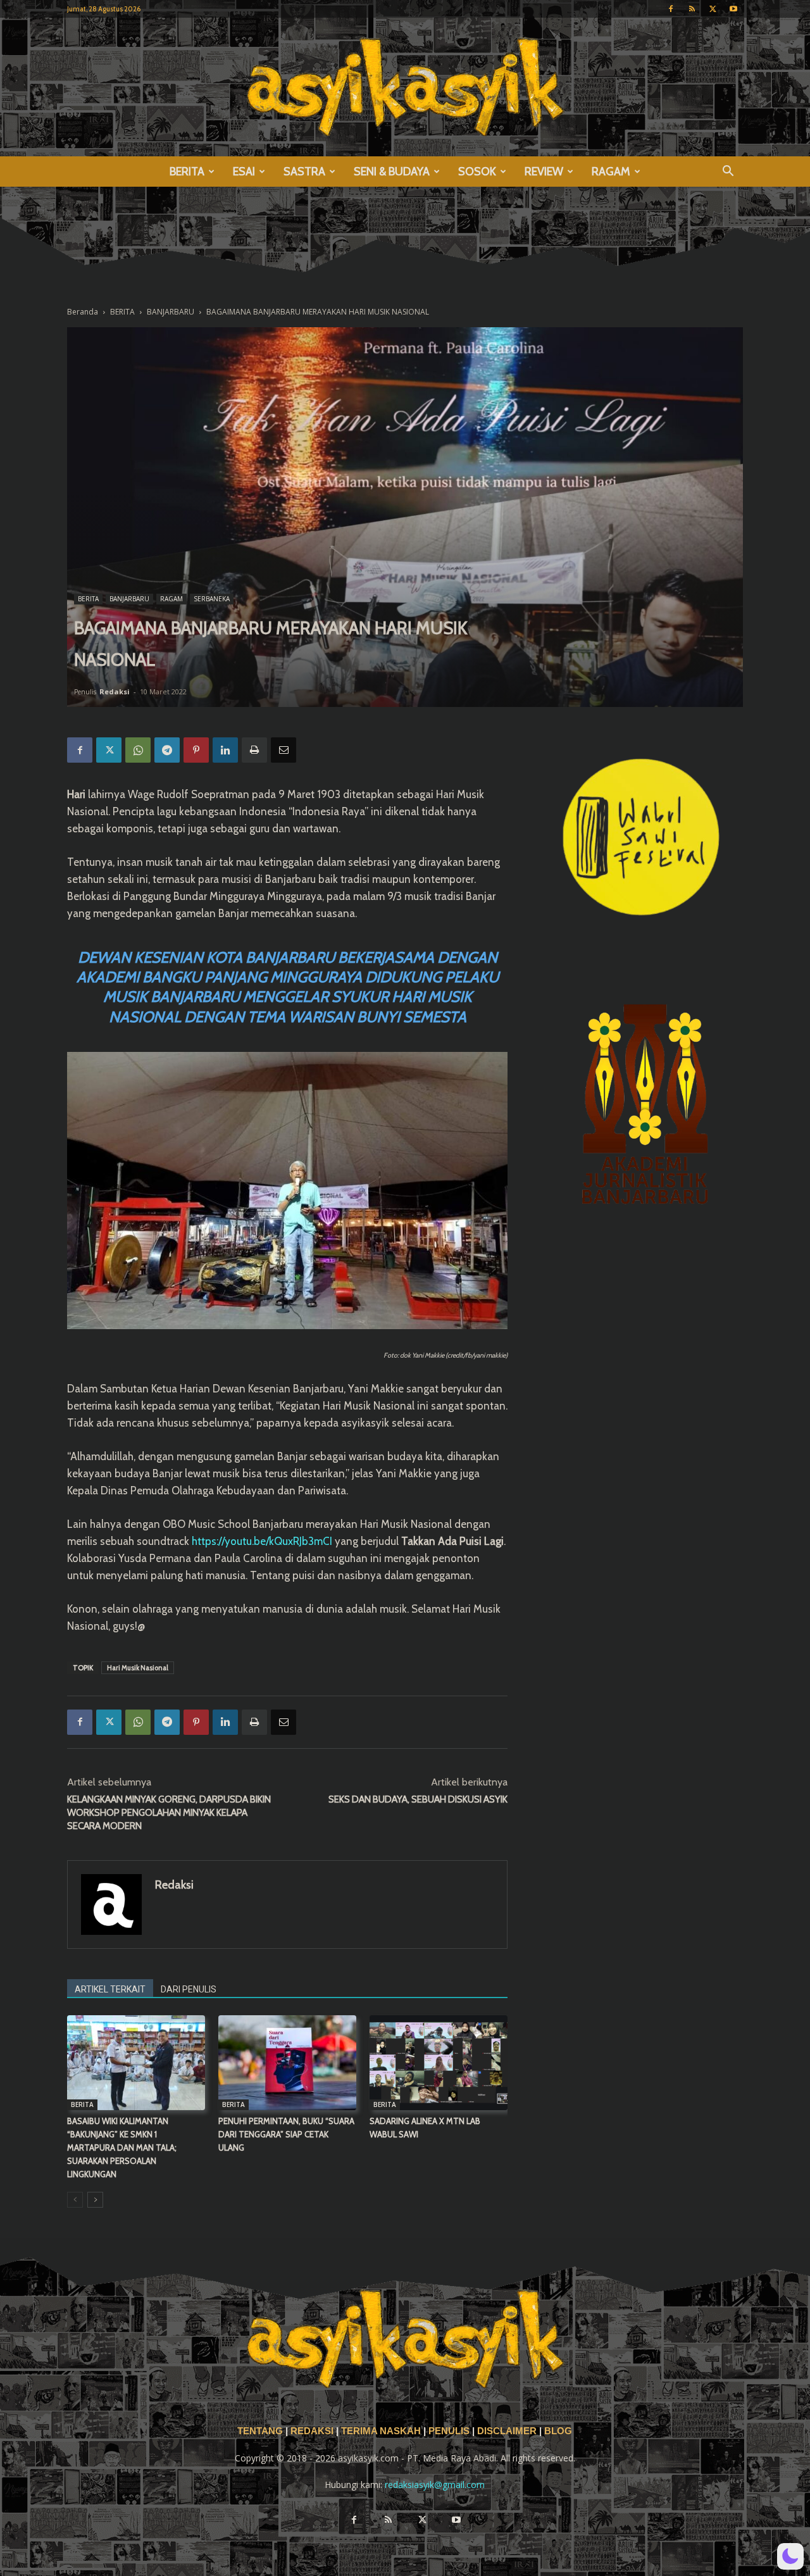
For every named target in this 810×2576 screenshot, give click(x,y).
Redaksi (115, 691)
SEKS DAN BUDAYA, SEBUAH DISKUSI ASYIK (418, 1799)
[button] (728, 172)
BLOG (558, 2431)
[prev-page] (75, 2200)
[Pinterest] (196, 750)
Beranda (83, 312)
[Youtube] (733, 9)
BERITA (187, 172)
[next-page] (95, 2200)
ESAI (244, 172)
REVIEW (544, 172)
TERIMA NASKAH (382, 2431)
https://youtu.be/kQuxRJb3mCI (262, 1541)
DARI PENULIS (189, 1989)
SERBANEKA (212, 599)
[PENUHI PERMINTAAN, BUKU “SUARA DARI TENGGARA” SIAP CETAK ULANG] (287, 2063)
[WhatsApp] (138, 750)
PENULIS (450, 2431)
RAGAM (611, 172)
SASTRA (304, 172)
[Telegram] (167, 750)
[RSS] (692, 9)
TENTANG (261, 2431)
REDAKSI (312, 2431)
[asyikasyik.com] (405, 87)
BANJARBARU (171, 312)
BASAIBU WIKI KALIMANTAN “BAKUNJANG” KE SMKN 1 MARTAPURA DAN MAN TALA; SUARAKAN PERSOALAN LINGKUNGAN (122, 2148)
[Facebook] (671, 9)
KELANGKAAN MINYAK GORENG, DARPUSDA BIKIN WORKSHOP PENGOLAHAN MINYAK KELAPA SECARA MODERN (169, 1813)
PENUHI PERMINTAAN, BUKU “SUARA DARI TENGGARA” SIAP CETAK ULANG (286, 2134)
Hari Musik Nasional (138, 1668)
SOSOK (477, 172)
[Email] (283, 750)
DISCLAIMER (507, 2431)
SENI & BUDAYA (392, 172)
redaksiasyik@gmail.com (435, 2485)
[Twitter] (713, 9)
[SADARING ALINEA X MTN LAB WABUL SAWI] (439, 2063)
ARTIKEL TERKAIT (110, 1989)
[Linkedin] (225, 750)
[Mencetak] (254, 750)
